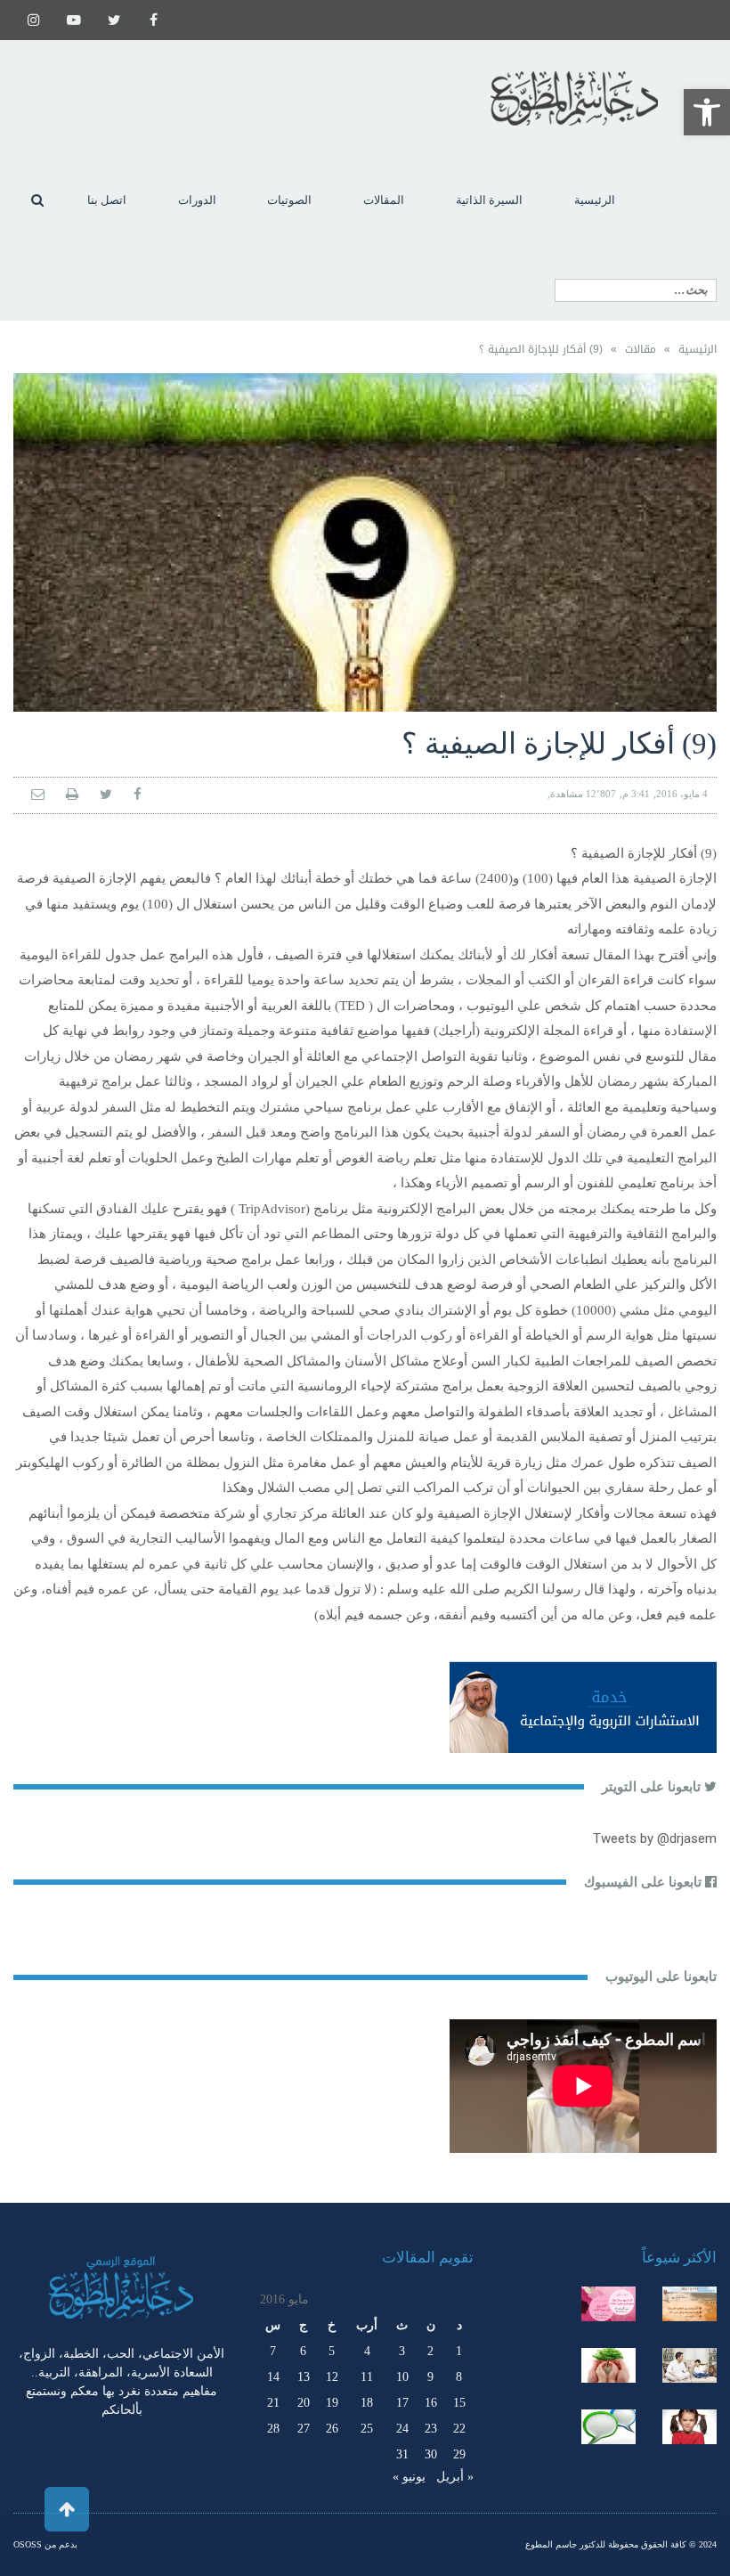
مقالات (641, 349)
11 (367, 2377)
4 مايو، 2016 (682, 794)
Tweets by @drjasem (655, 1838)
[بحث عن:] (636, 290)
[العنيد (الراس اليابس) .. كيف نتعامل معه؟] (689, 2427)
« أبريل (455, 2477)
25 (367, 2429)
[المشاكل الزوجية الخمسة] (608, 2304)
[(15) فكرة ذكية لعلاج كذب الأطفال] (608, 2427)
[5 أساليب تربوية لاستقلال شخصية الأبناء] (689, 2365)
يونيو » (409, 2477)
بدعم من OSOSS (45, 2544)
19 (332, 2403)
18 (367, 2403)
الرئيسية (698, 349)
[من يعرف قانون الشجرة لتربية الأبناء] (608, 2365)
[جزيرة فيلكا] (689, 2304)
